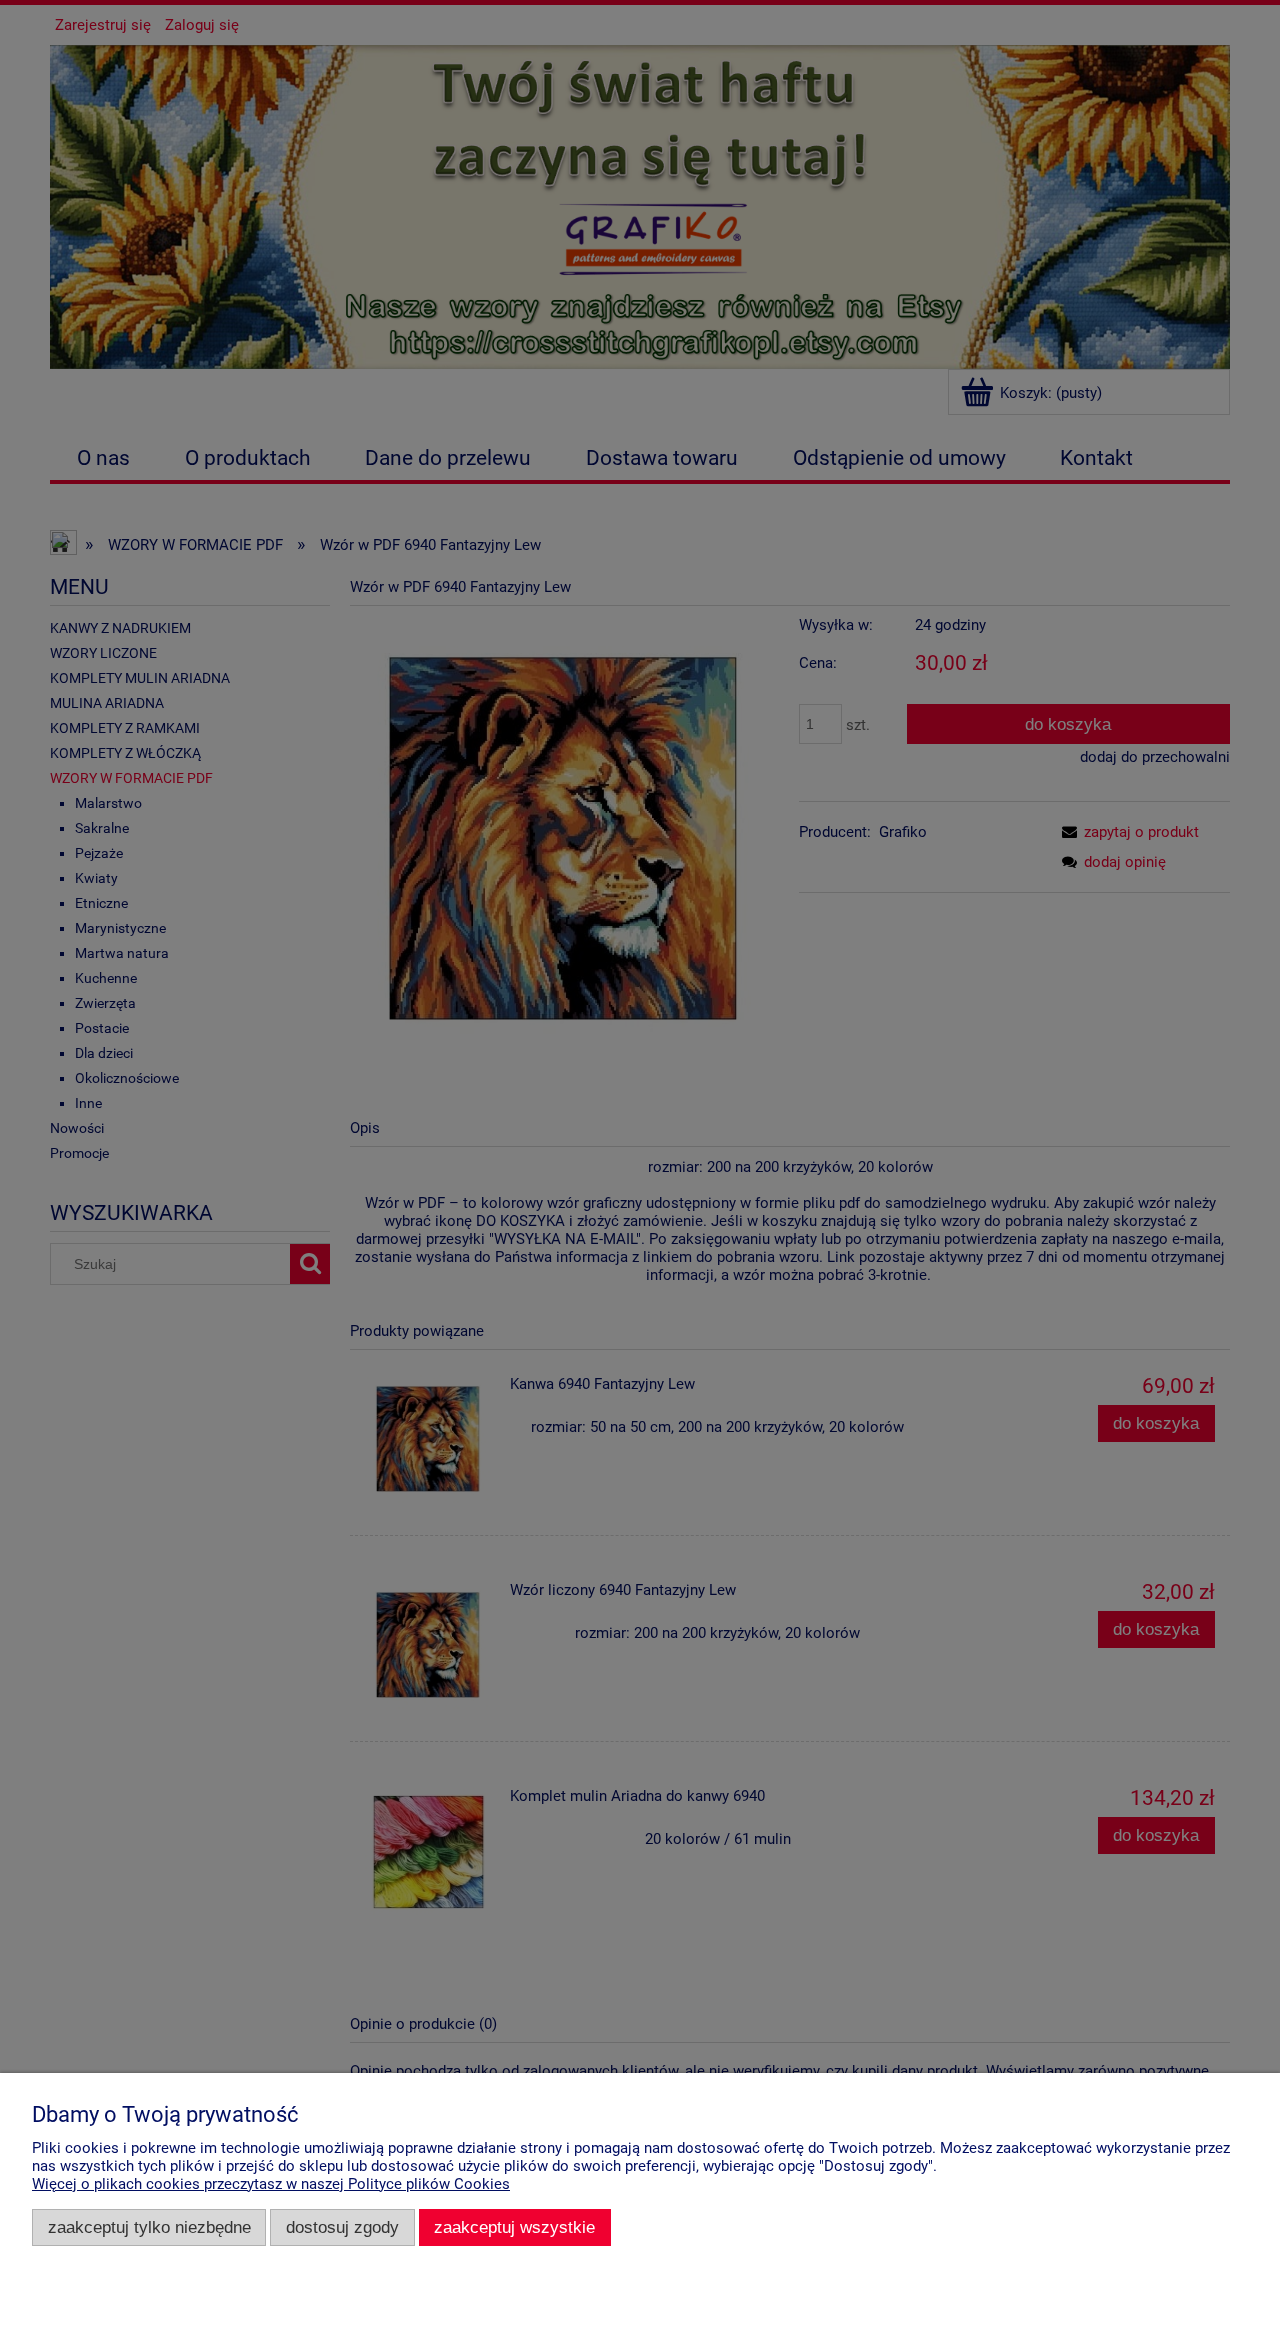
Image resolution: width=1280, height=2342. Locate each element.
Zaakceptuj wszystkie (514, 2227)
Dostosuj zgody (342, 2227)
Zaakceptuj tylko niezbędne (149, 2227)
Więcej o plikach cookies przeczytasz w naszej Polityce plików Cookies (271, 2184)
